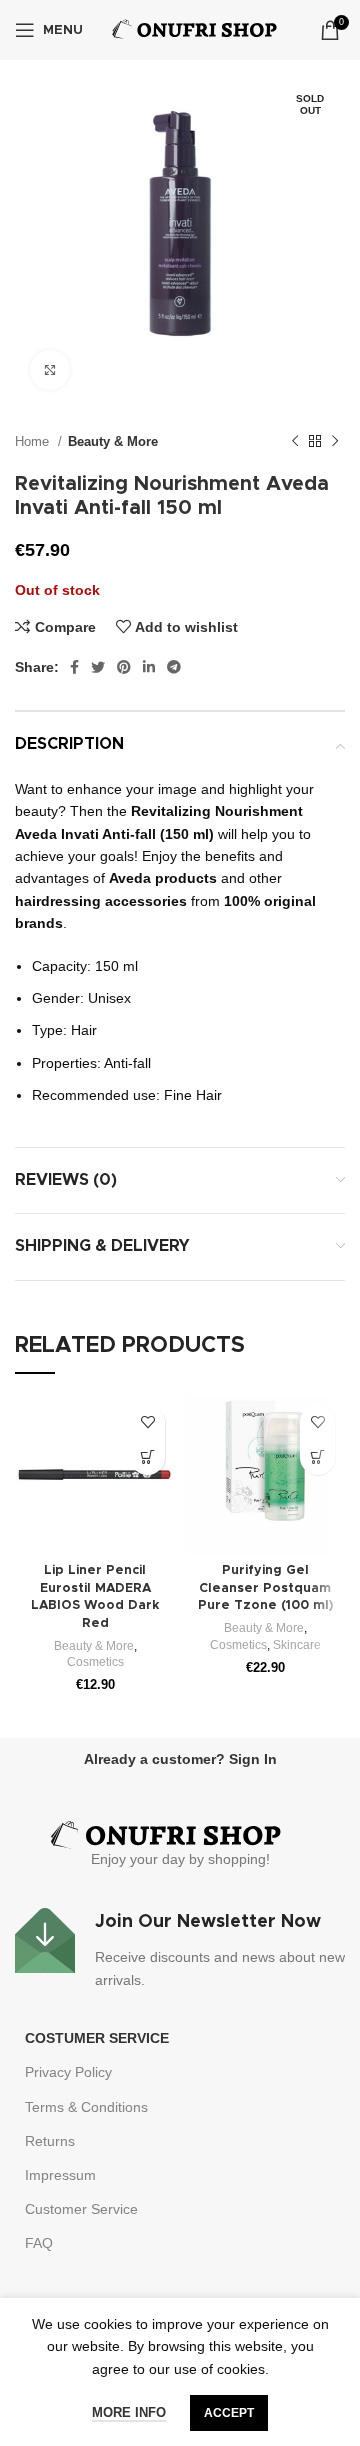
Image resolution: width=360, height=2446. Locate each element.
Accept (229, 2413)
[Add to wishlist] (147, 1422)
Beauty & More (113, 441)
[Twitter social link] (98, 667)
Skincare (297, 1645)
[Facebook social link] (74, 667)
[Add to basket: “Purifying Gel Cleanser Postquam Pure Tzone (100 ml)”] (317, 1457)
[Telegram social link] (174, 667)
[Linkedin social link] (149, 667)
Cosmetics (95, 1662)
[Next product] (335, 442)
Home (34, 441)
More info (129, 2412)
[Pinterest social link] (124, 667)
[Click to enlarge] (50, 370)
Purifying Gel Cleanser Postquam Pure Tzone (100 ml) (265, 1588)
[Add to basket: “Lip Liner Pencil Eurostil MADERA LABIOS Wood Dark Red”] (147, 1457)
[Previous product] (295, 442)
